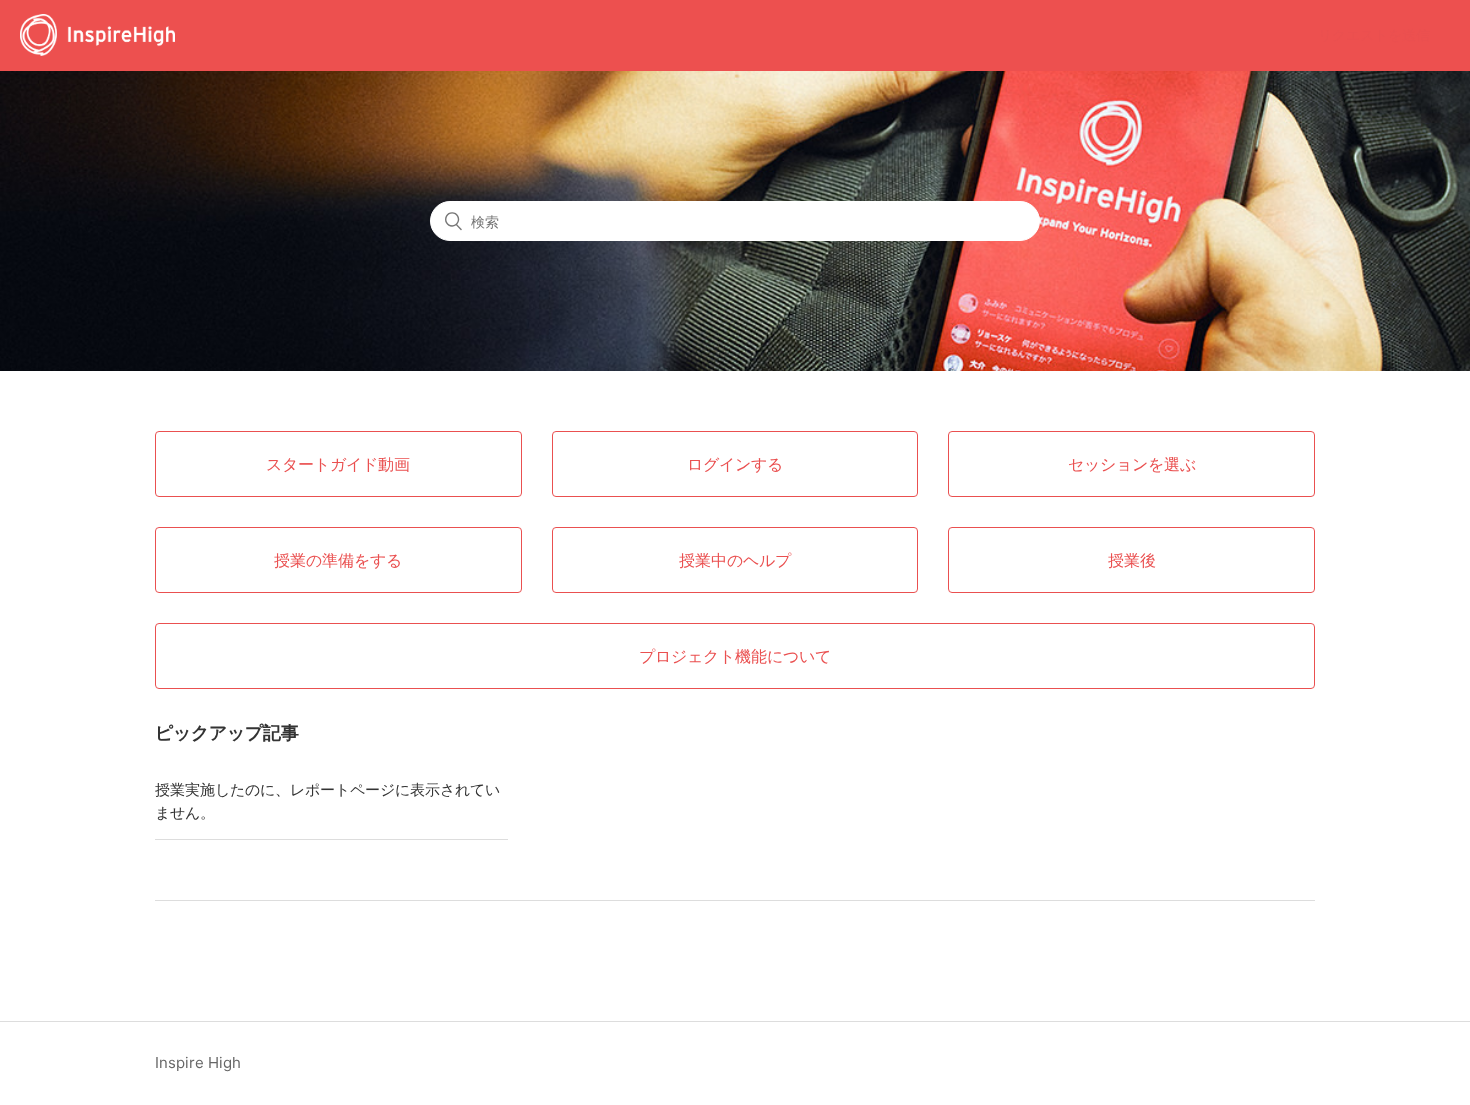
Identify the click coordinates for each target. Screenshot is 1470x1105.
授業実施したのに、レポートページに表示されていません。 (327, 801)
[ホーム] (97, 45)
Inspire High (198, 1062)
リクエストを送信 (1374, 34)
